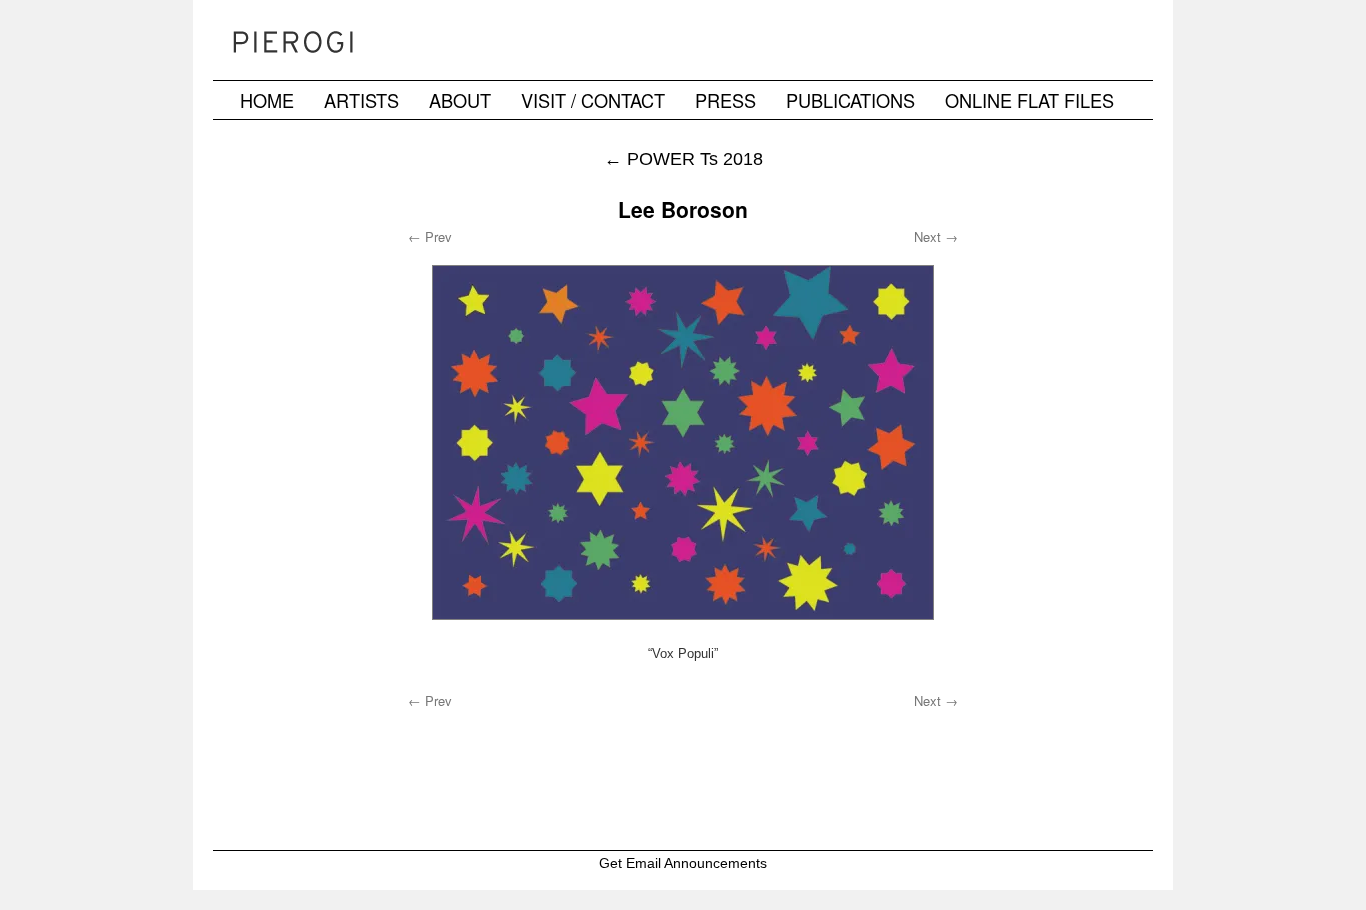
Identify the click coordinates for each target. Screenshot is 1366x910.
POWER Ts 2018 (683, 158)
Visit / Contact (593, 100)
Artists (361, 100)
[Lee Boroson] (683, 442)
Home (267, 100)
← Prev (430, 236)
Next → (936, 236)
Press (725, 100)
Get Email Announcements (683, 863)
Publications (850, 100)
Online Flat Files (1029, 100)
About (460, 100)
